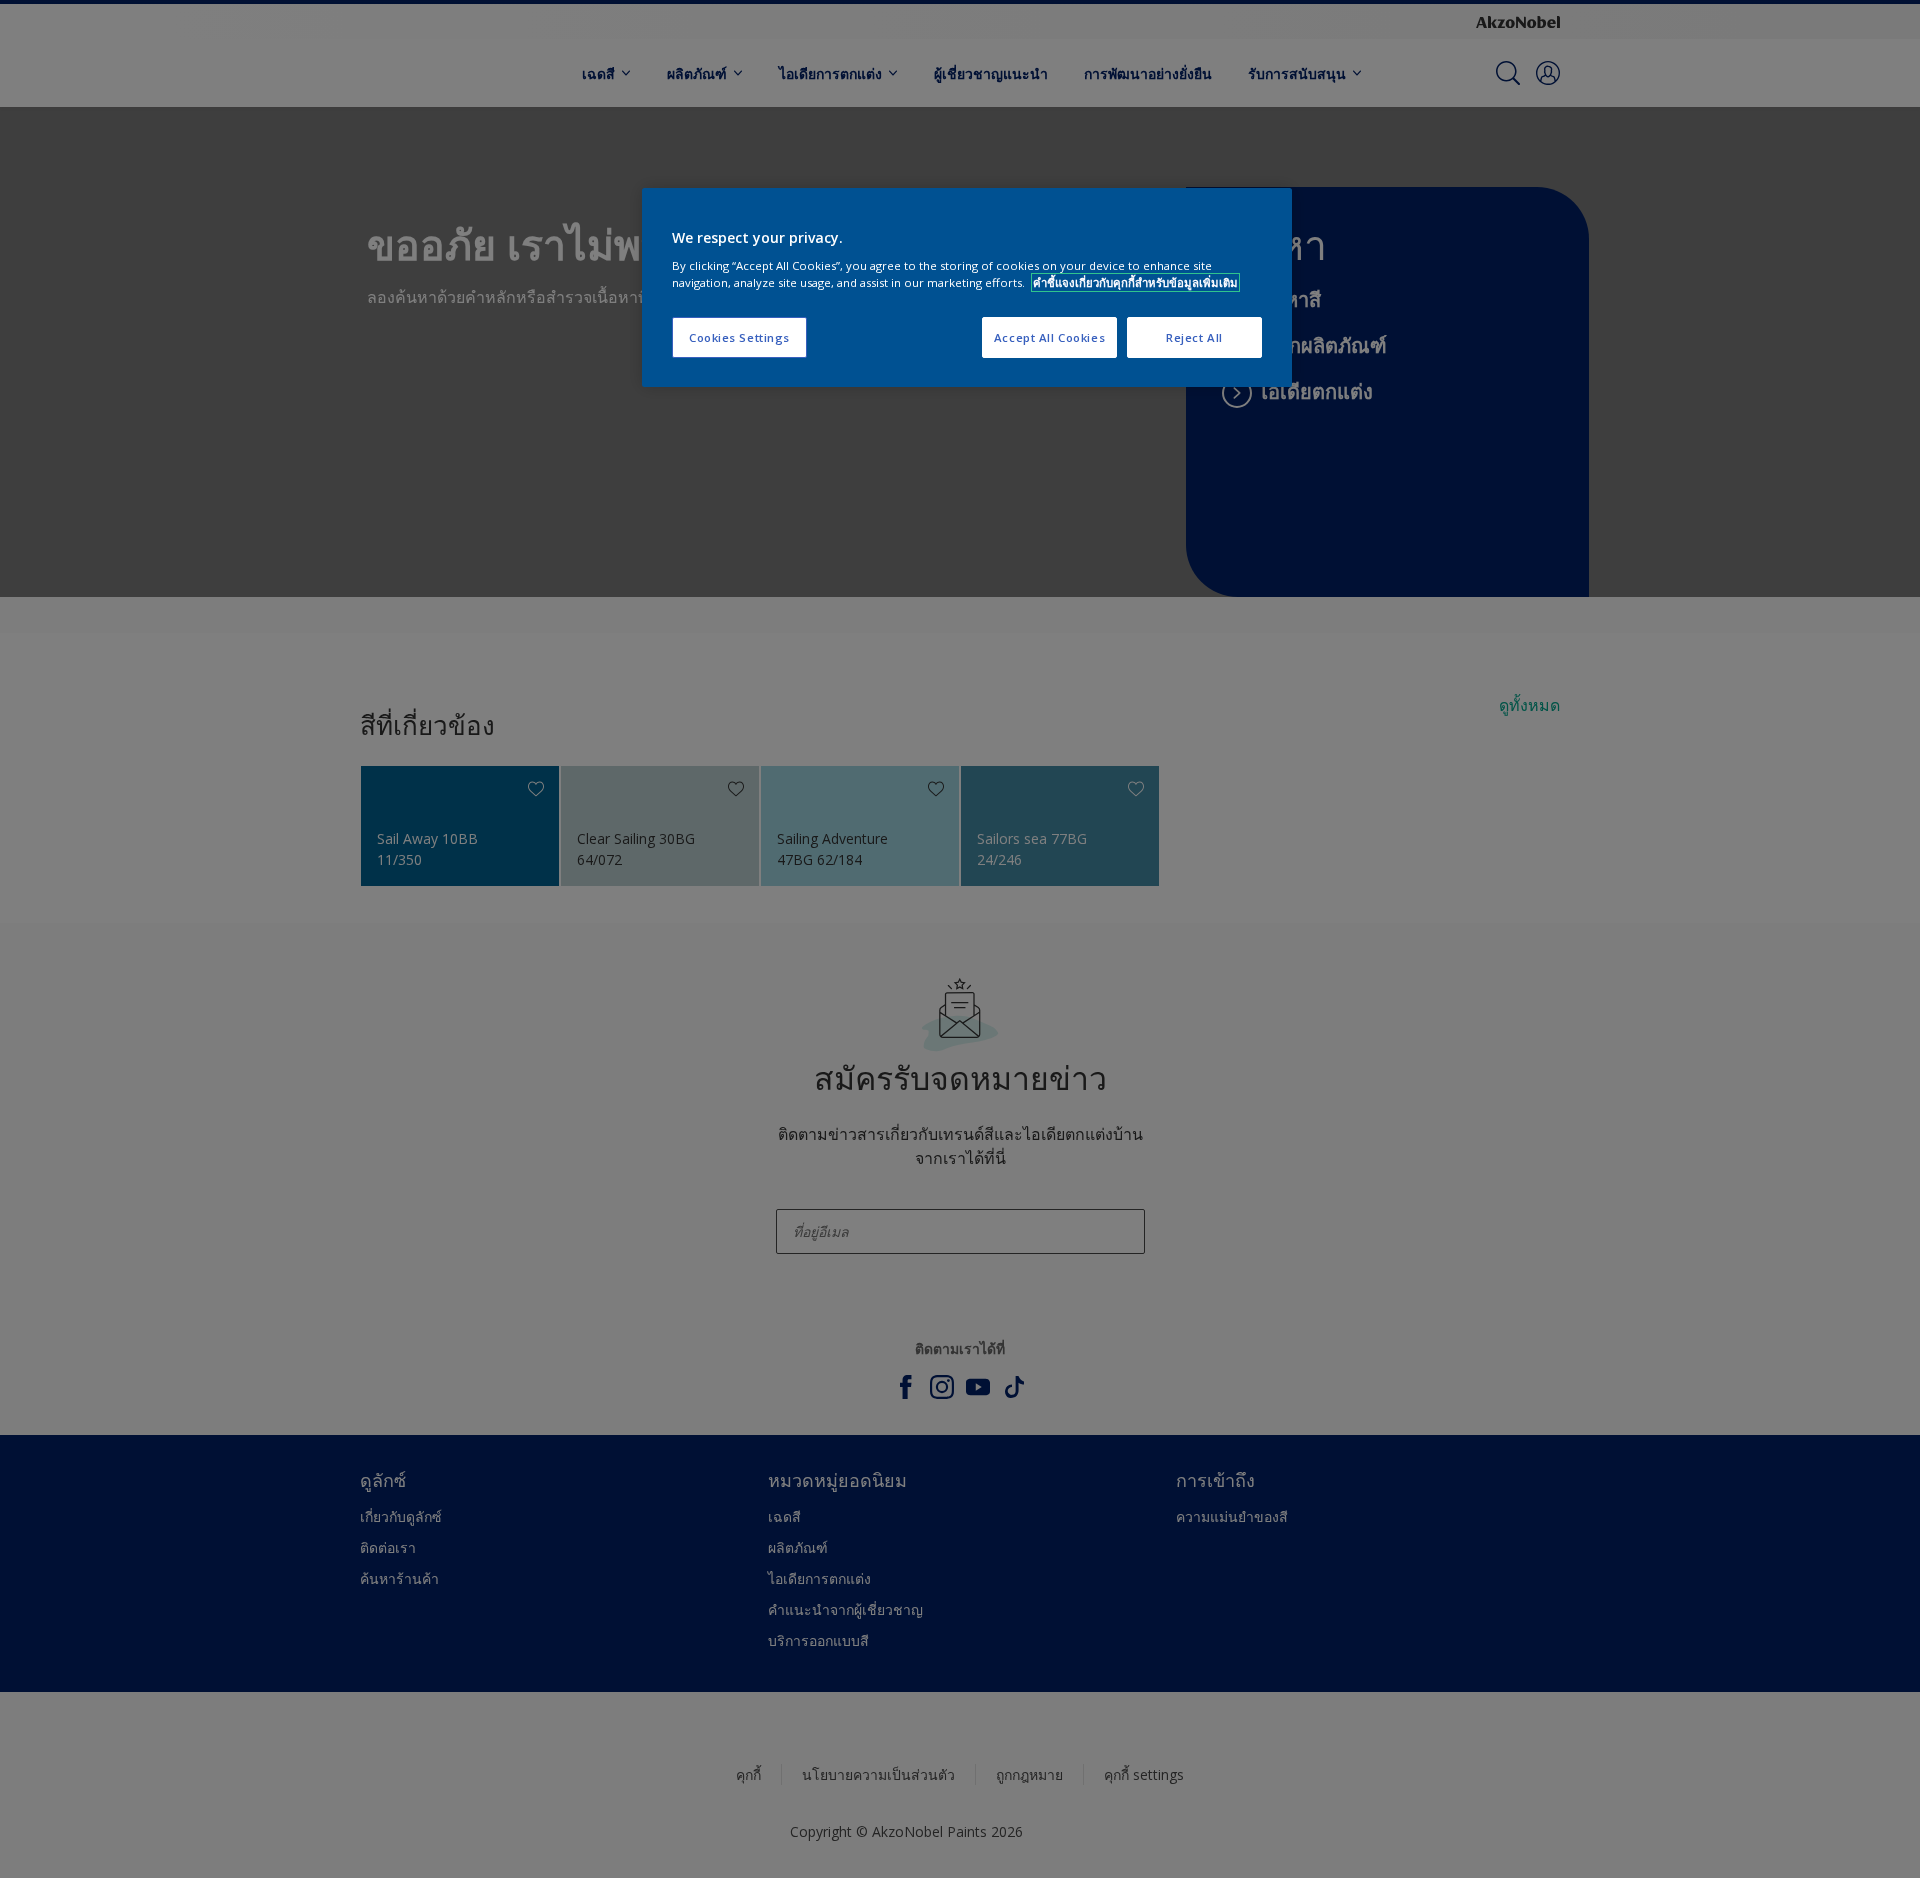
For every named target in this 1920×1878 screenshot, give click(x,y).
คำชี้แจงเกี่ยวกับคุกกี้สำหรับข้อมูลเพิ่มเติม (1135, 282)
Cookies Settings (739, 337)
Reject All (1194, 337)
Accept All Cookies (1049, 337)
